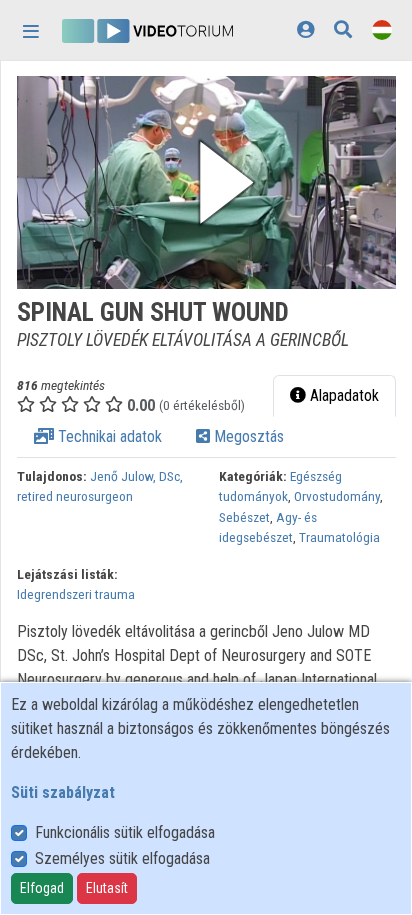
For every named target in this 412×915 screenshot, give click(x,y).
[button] (206, 182)
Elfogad (42, 888)
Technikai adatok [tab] (108, 436)
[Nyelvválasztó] (382, 29)
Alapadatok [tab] (342, 395)
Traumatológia (339, 537)
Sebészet (244, 517)
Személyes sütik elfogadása (122, 858)
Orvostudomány (337, 496)
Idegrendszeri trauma (76, 594)
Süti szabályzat (63, 792)
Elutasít (107, 888)
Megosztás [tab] (247, 436)
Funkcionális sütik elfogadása (125, 832)
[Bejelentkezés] (305, 29)
